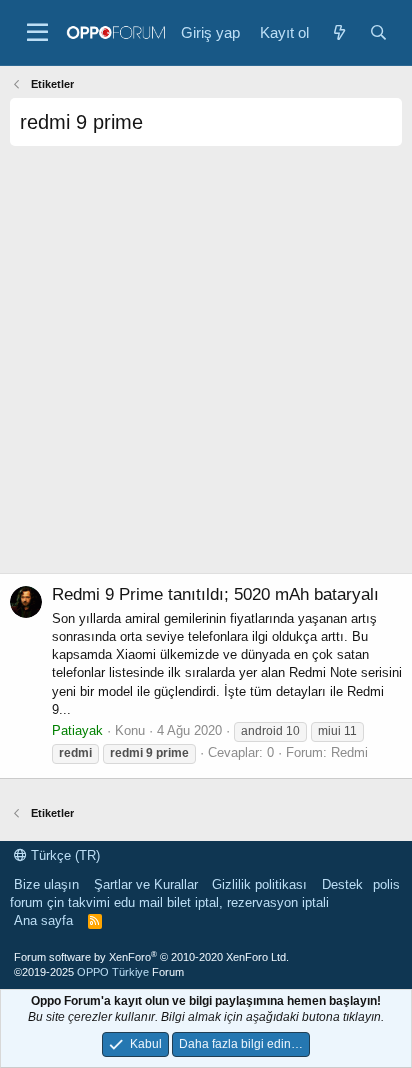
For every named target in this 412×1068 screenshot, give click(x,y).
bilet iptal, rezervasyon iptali (248, 902)
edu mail (138, 902)
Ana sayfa (43, 920)
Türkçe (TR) (63, 855)
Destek (342, 884)
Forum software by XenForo (151, 957)
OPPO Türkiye (113, 972)
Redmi (349, 752)
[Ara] (378, 32)
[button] (37, 33)
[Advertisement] (206, 367)
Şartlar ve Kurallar (146, 884)
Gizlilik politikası (259, 884)
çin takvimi (78, 902)
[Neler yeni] (338, 32)
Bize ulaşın (46, 884)
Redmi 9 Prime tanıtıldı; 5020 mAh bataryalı (215, 594)
